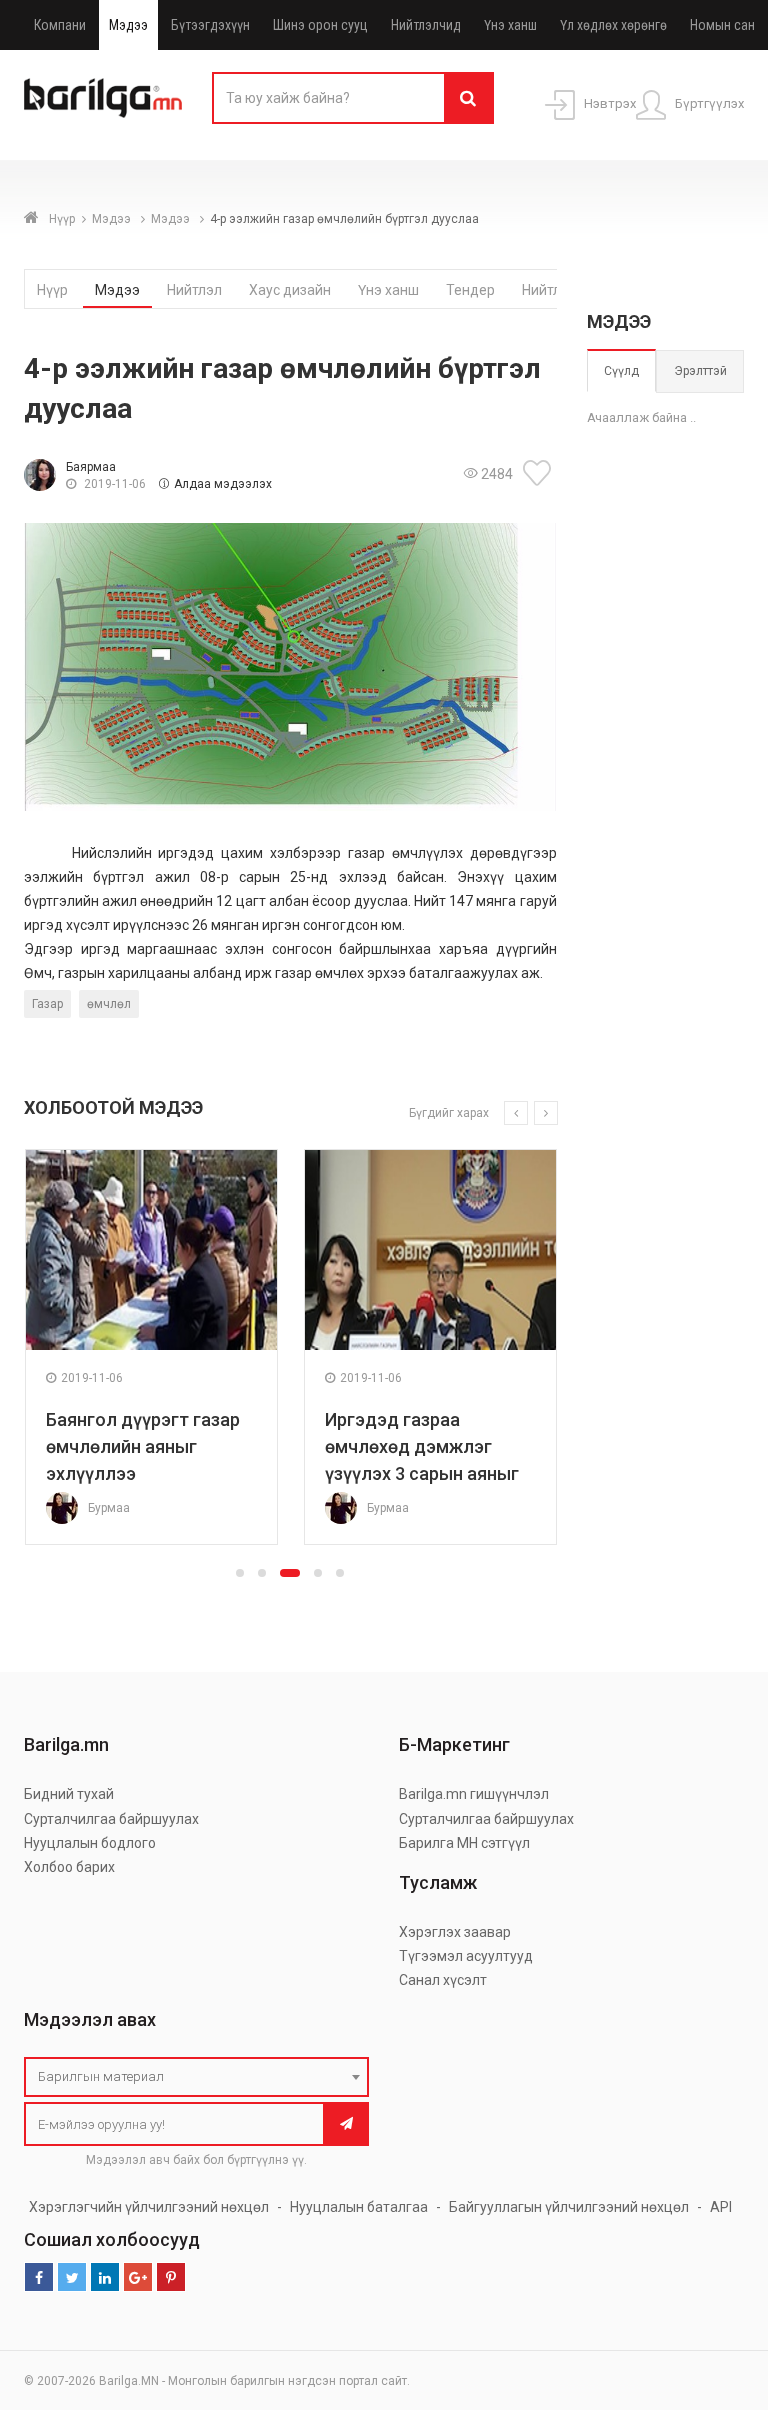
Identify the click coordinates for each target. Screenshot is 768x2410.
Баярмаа (91, 467)
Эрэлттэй (700, 371)
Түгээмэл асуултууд (466, 1956)
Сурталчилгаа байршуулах (111, 1819)
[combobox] (196, 2077)
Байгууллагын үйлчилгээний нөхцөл (569, 2207)
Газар (47, 1004)
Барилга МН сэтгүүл (464, 1843)
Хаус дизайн (290, 290)
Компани (60, 25)
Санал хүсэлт (443, 1980)
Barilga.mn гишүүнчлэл (474, 1794)
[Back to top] (715, 2294)
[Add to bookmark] (540, 473)
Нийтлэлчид (426, 25)
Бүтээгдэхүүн (210, 25)
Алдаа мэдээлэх (223, 484)
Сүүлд (621, 371)
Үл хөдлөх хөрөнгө (613, 25)
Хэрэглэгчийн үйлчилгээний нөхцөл (149, 2207)
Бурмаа (109, 1508)
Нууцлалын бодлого (90, 1843)
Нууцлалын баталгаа (359, 2207)
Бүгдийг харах (449, 1113)
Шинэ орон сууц (320, 25)
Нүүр (62, 219)
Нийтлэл (194, 290)
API (721, 2207)
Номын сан (722, 25)
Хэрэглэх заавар (455, 1932)
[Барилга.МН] (103, 97)
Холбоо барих (69, 1867)
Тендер (470, 290)
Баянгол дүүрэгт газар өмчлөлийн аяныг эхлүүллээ (143, 1446)
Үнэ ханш (510, 25)
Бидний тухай (69, 1794)
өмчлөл (109, 1004)
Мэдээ (128, 25)
